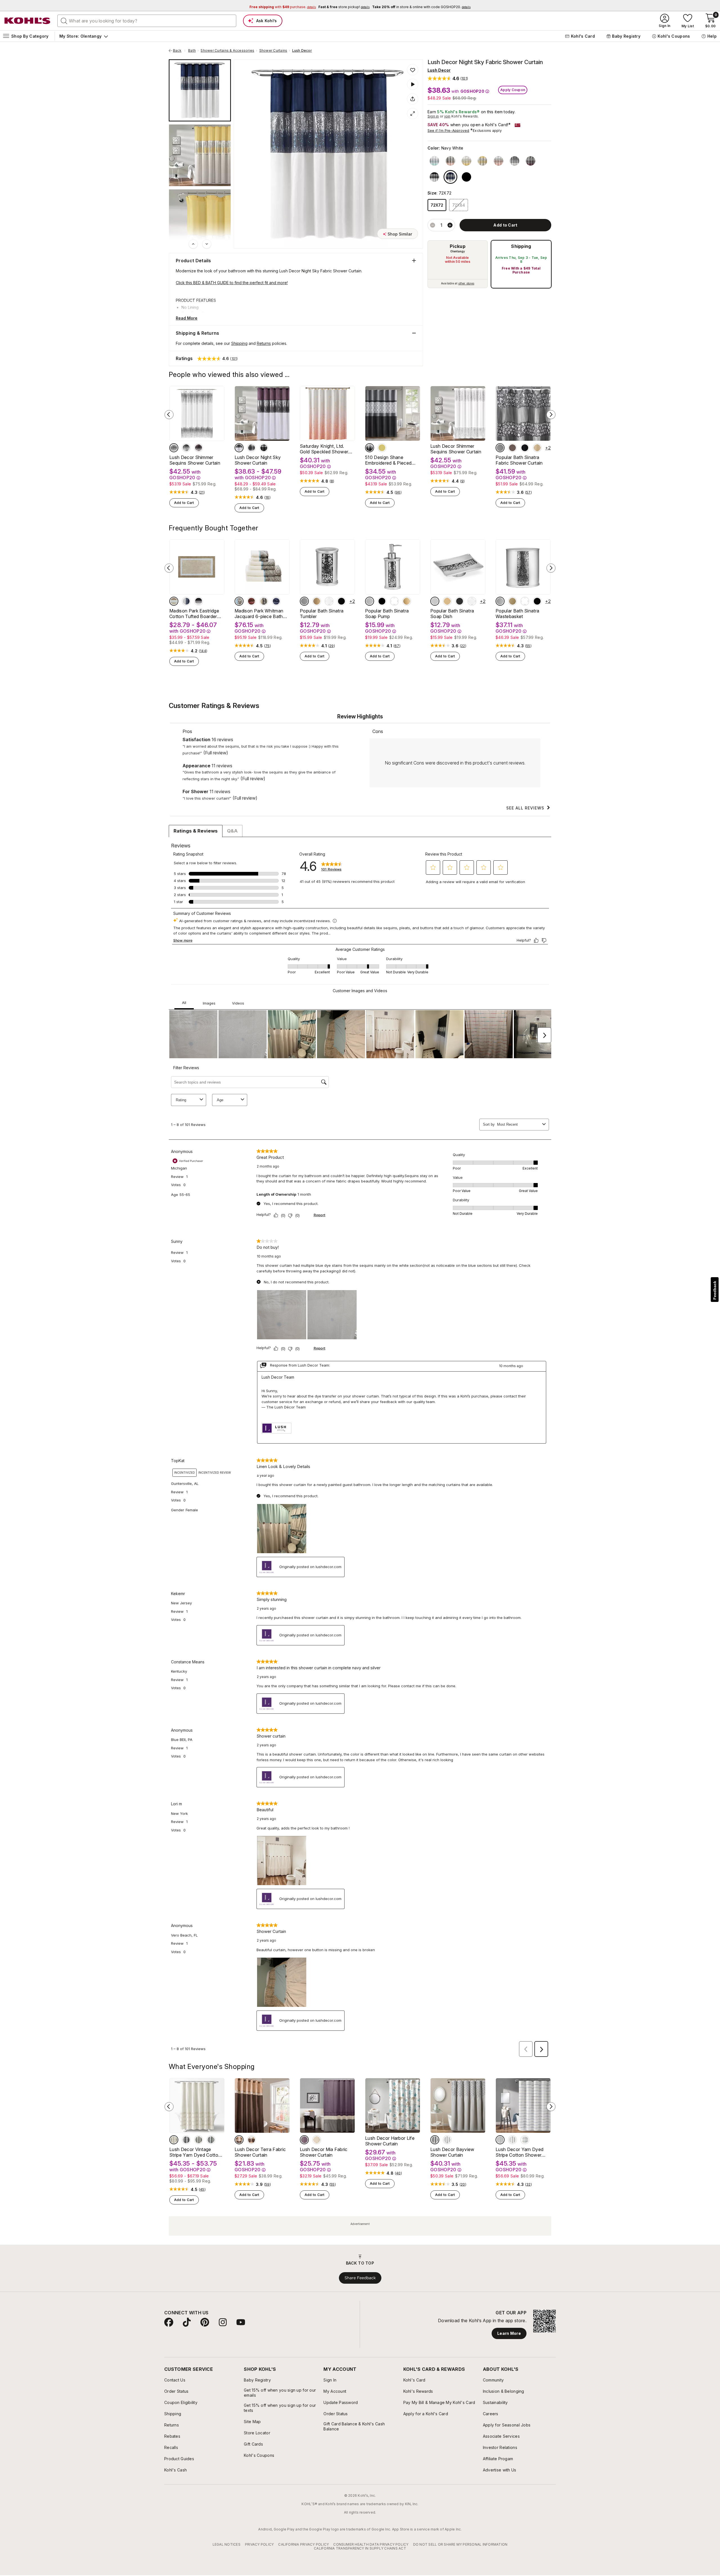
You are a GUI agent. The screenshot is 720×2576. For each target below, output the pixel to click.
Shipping (521, 246)
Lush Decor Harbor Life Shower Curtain (390, 2141)
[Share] (413, 99)
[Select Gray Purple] (531, 161)
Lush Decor (302, 51)
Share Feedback (360, 2278)
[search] (64, 21)
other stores (466, 283)
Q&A (232, 831)
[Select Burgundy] (251, 601)
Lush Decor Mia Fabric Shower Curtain (324, 2152)
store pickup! (344, 7)
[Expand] (413, 114)
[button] (448, 78)
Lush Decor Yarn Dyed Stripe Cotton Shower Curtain (519, 2152)
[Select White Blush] (499, 161)
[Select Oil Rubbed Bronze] (512, 448)
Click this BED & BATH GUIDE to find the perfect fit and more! (232, 283)
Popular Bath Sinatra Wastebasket (517, 614)
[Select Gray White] (515, 161)
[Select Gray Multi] (512, 2140)
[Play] (413, 84)
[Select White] (174, 448)
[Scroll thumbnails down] (207, 244)
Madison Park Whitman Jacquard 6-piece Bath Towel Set (259, 614)
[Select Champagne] (537, 448)
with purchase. (283, 7)
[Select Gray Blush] (450, 161)
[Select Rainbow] (525, 2140)
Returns (264, 343)
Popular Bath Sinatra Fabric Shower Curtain (519, 460)
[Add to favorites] (413, 70)
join (447, 116)
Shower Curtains (273, 51)
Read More (187, 318)
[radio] (458, 264)
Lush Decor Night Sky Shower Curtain (258, 460)
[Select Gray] (199, 2140)
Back (179, 51)
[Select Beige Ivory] (251, 2140)
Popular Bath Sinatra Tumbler (322, 614)
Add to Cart (184, 503)
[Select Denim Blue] (211, 2140)
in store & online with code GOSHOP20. (421, 7)
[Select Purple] (199, 448)
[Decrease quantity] (433, 225)
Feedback (715, 1290)
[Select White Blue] (434, 161)
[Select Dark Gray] (186, 448)
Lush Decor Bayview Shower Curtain (452, 2152)
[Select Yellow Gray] (482, 161)
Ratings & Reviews (196, 831)
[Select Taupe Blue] (174, 601)
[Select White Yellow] (466, 161)
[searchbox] (147, 21)
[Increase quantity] (450, 225)
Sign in (433, 116)
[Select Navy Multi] (500, 2140)
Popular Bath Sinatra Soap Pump (387, 614)
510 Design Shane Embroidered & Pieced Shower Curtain (388, 460)
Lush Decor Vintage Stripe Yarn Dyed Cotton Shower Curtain (195, 2152)
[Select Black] (264, 448)
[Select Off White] (251, 448)
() (202, 492)
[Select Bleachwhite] (447, 2140)
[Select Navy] (186, 601)
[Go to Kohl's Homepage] (28, 21)
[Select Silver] (500, 448)
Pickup (458, 246)
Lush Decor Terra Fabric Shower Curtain (260, 2152)
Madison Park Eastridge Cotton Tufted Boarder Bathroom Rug (194, 614)
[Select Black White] (434, 177)
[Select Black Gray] (466, 177)
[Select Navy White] (450, 177)
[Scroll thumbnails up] (193, 244)
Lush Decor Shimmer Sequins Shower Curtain (195, 460)
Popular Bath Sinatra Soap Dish (452, 614)
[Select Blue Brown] (239, 601)
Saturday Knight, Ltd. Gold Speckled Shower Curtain (324, 449)
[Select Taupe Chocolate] (317, 2140)
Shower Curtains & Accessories (227, 51)
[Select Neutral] (174, 2140)
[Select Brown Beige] (239, 2140)
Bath (192, 51)
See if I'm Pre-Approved (448, 131)
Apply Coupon (513, 90)
